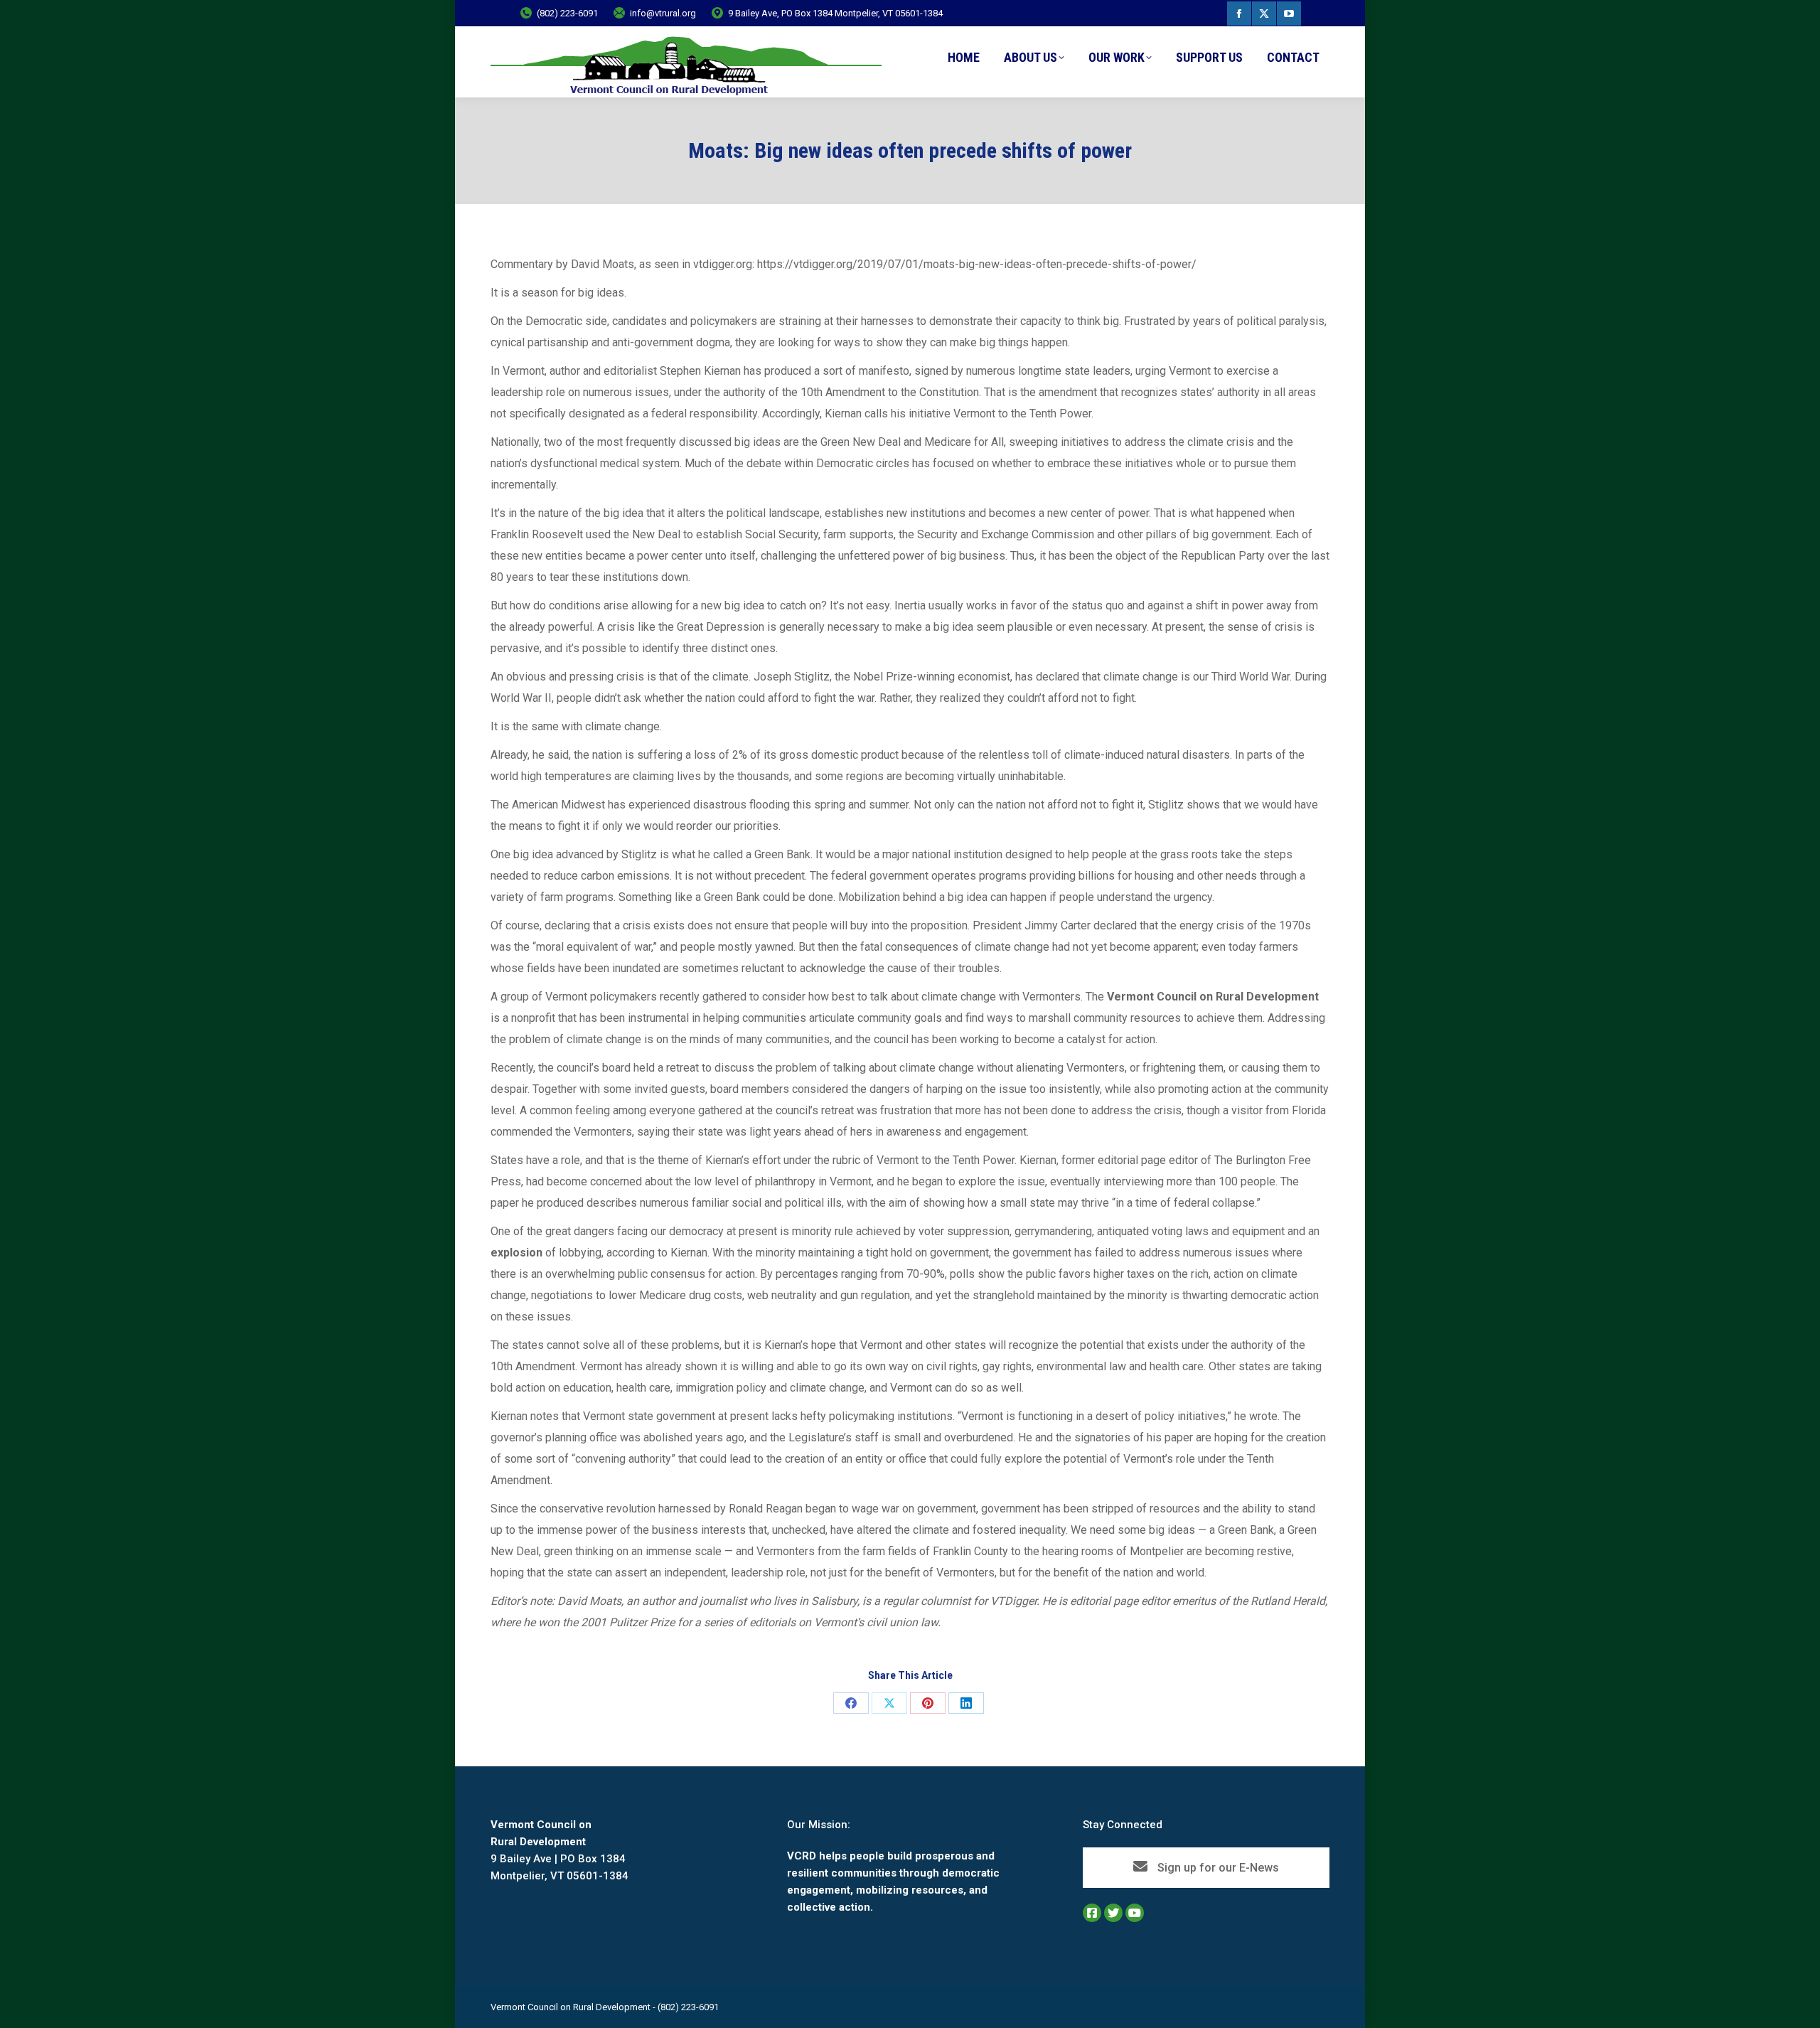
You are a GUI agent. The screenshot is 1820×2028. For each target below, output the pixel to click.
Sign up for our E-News (1217, 1868)
